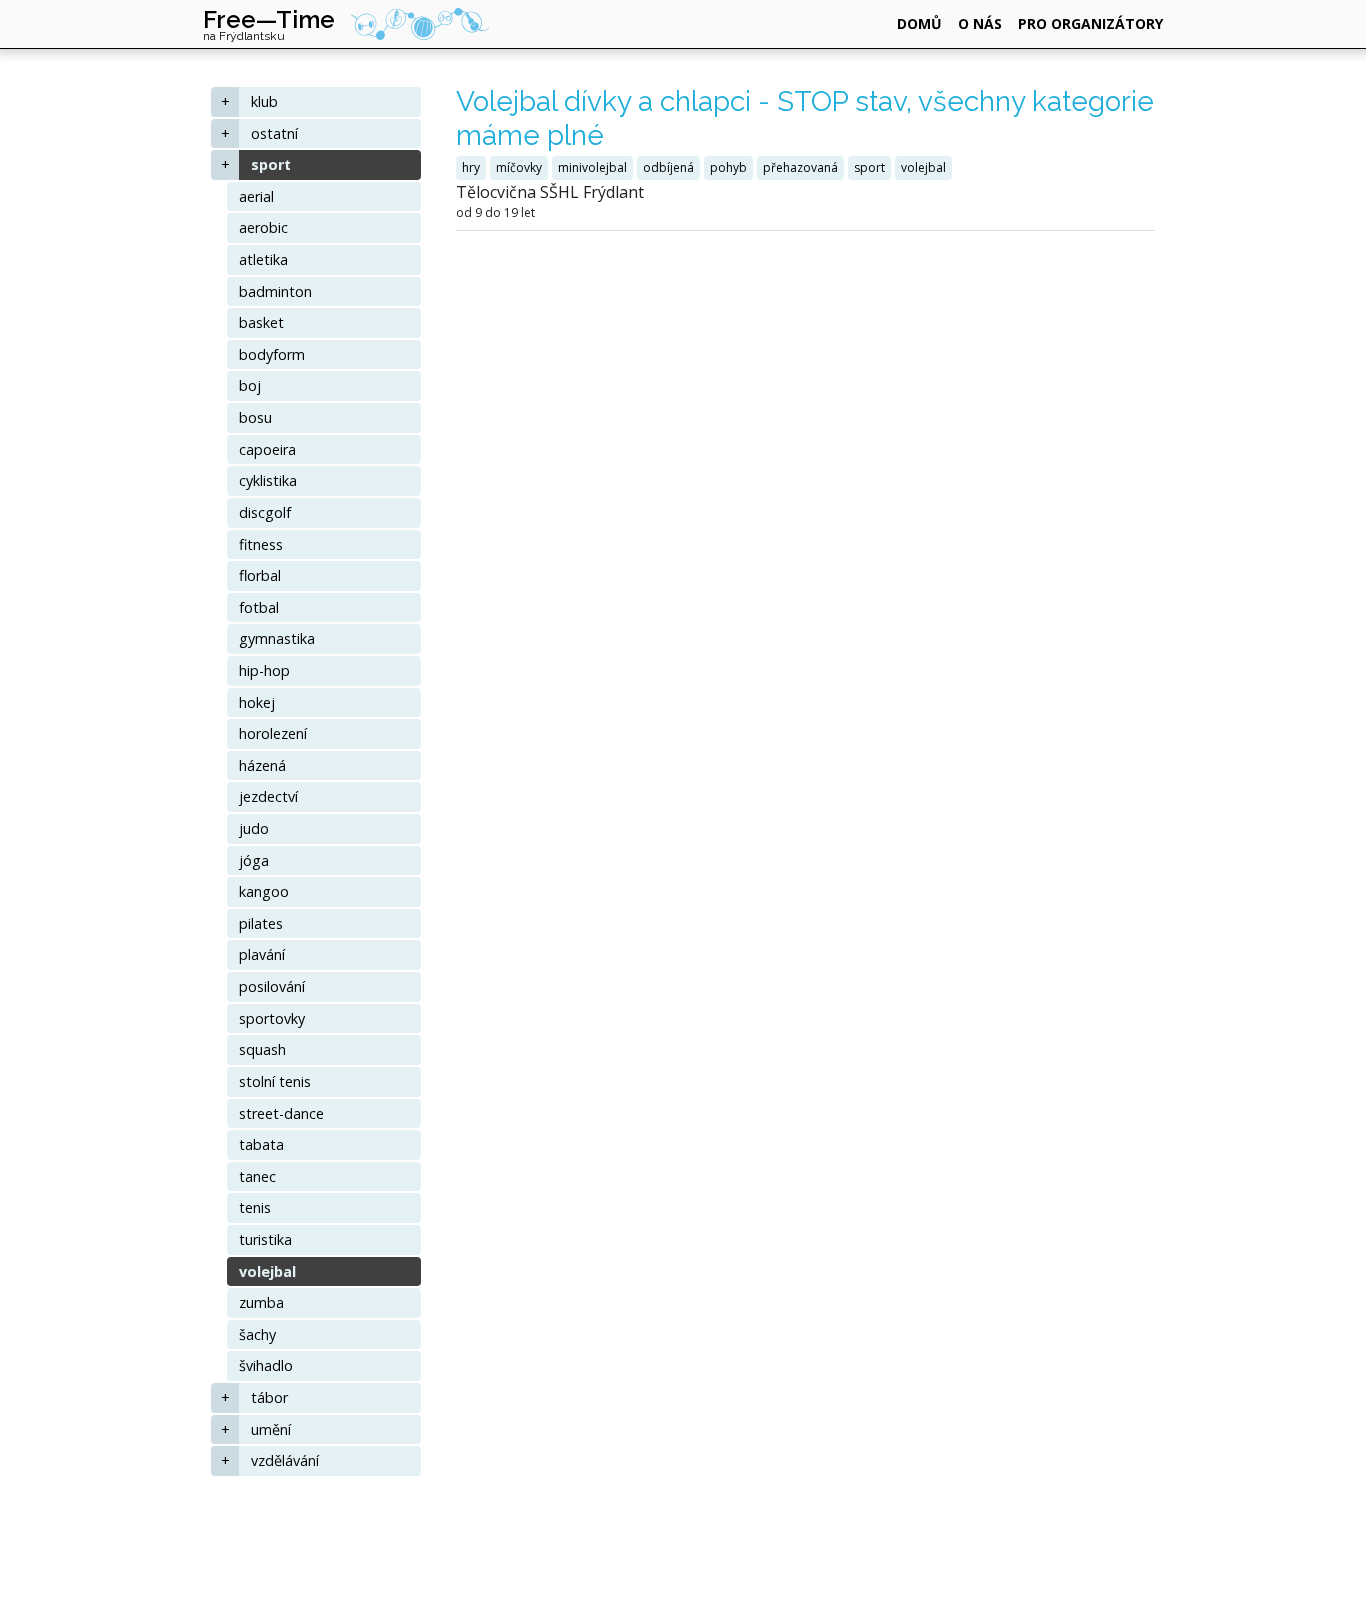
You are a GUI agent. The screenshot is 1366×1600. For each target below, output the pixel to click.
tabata (261, 1144)
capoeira (267, 449)
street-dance (281, 1113)
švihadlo (266, 1365)
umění (271, 1429)
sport (271, 164)
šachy (257, 1334)
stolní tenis (275, 1081)
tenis (255, 1207)
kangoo (264, 891)
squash (262, 1049)
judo (254, 828)
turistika (265, 1239)
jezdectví (268, 796)
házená (262, 765)
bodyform (272, 354)
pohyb (728, 167)
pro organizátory (1090, 23)
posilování (272, 986)
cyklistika (268, 480)
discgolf (265, 512)
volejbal (267, 1271)
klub (264, 101)
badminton (275, 291)
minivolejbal (592, 167)
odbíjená (668, 167)
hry (471, 167)
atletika (263, 259)
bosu (255, 417)
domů (919, 23)
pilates (261, 923)
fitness (261, 544)
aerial (256, 196)
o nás (980, 23)
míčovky (519, 167)
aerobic (263, 227)
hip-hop (264, 670)
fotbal (259, 607)
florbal (260, 575)
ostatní (274, 133)
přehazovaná (800, 167)
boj (250, 385)
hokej (257, 702)
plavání (262, 954)
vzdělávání (285, 1460)
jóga (254, 860)
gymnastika (277, 638)
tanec (257, 1176)
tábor (269, 1397)
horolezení (273, 733)
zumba (261, 1302)
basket (261, 322)
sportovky (272, 1018)
